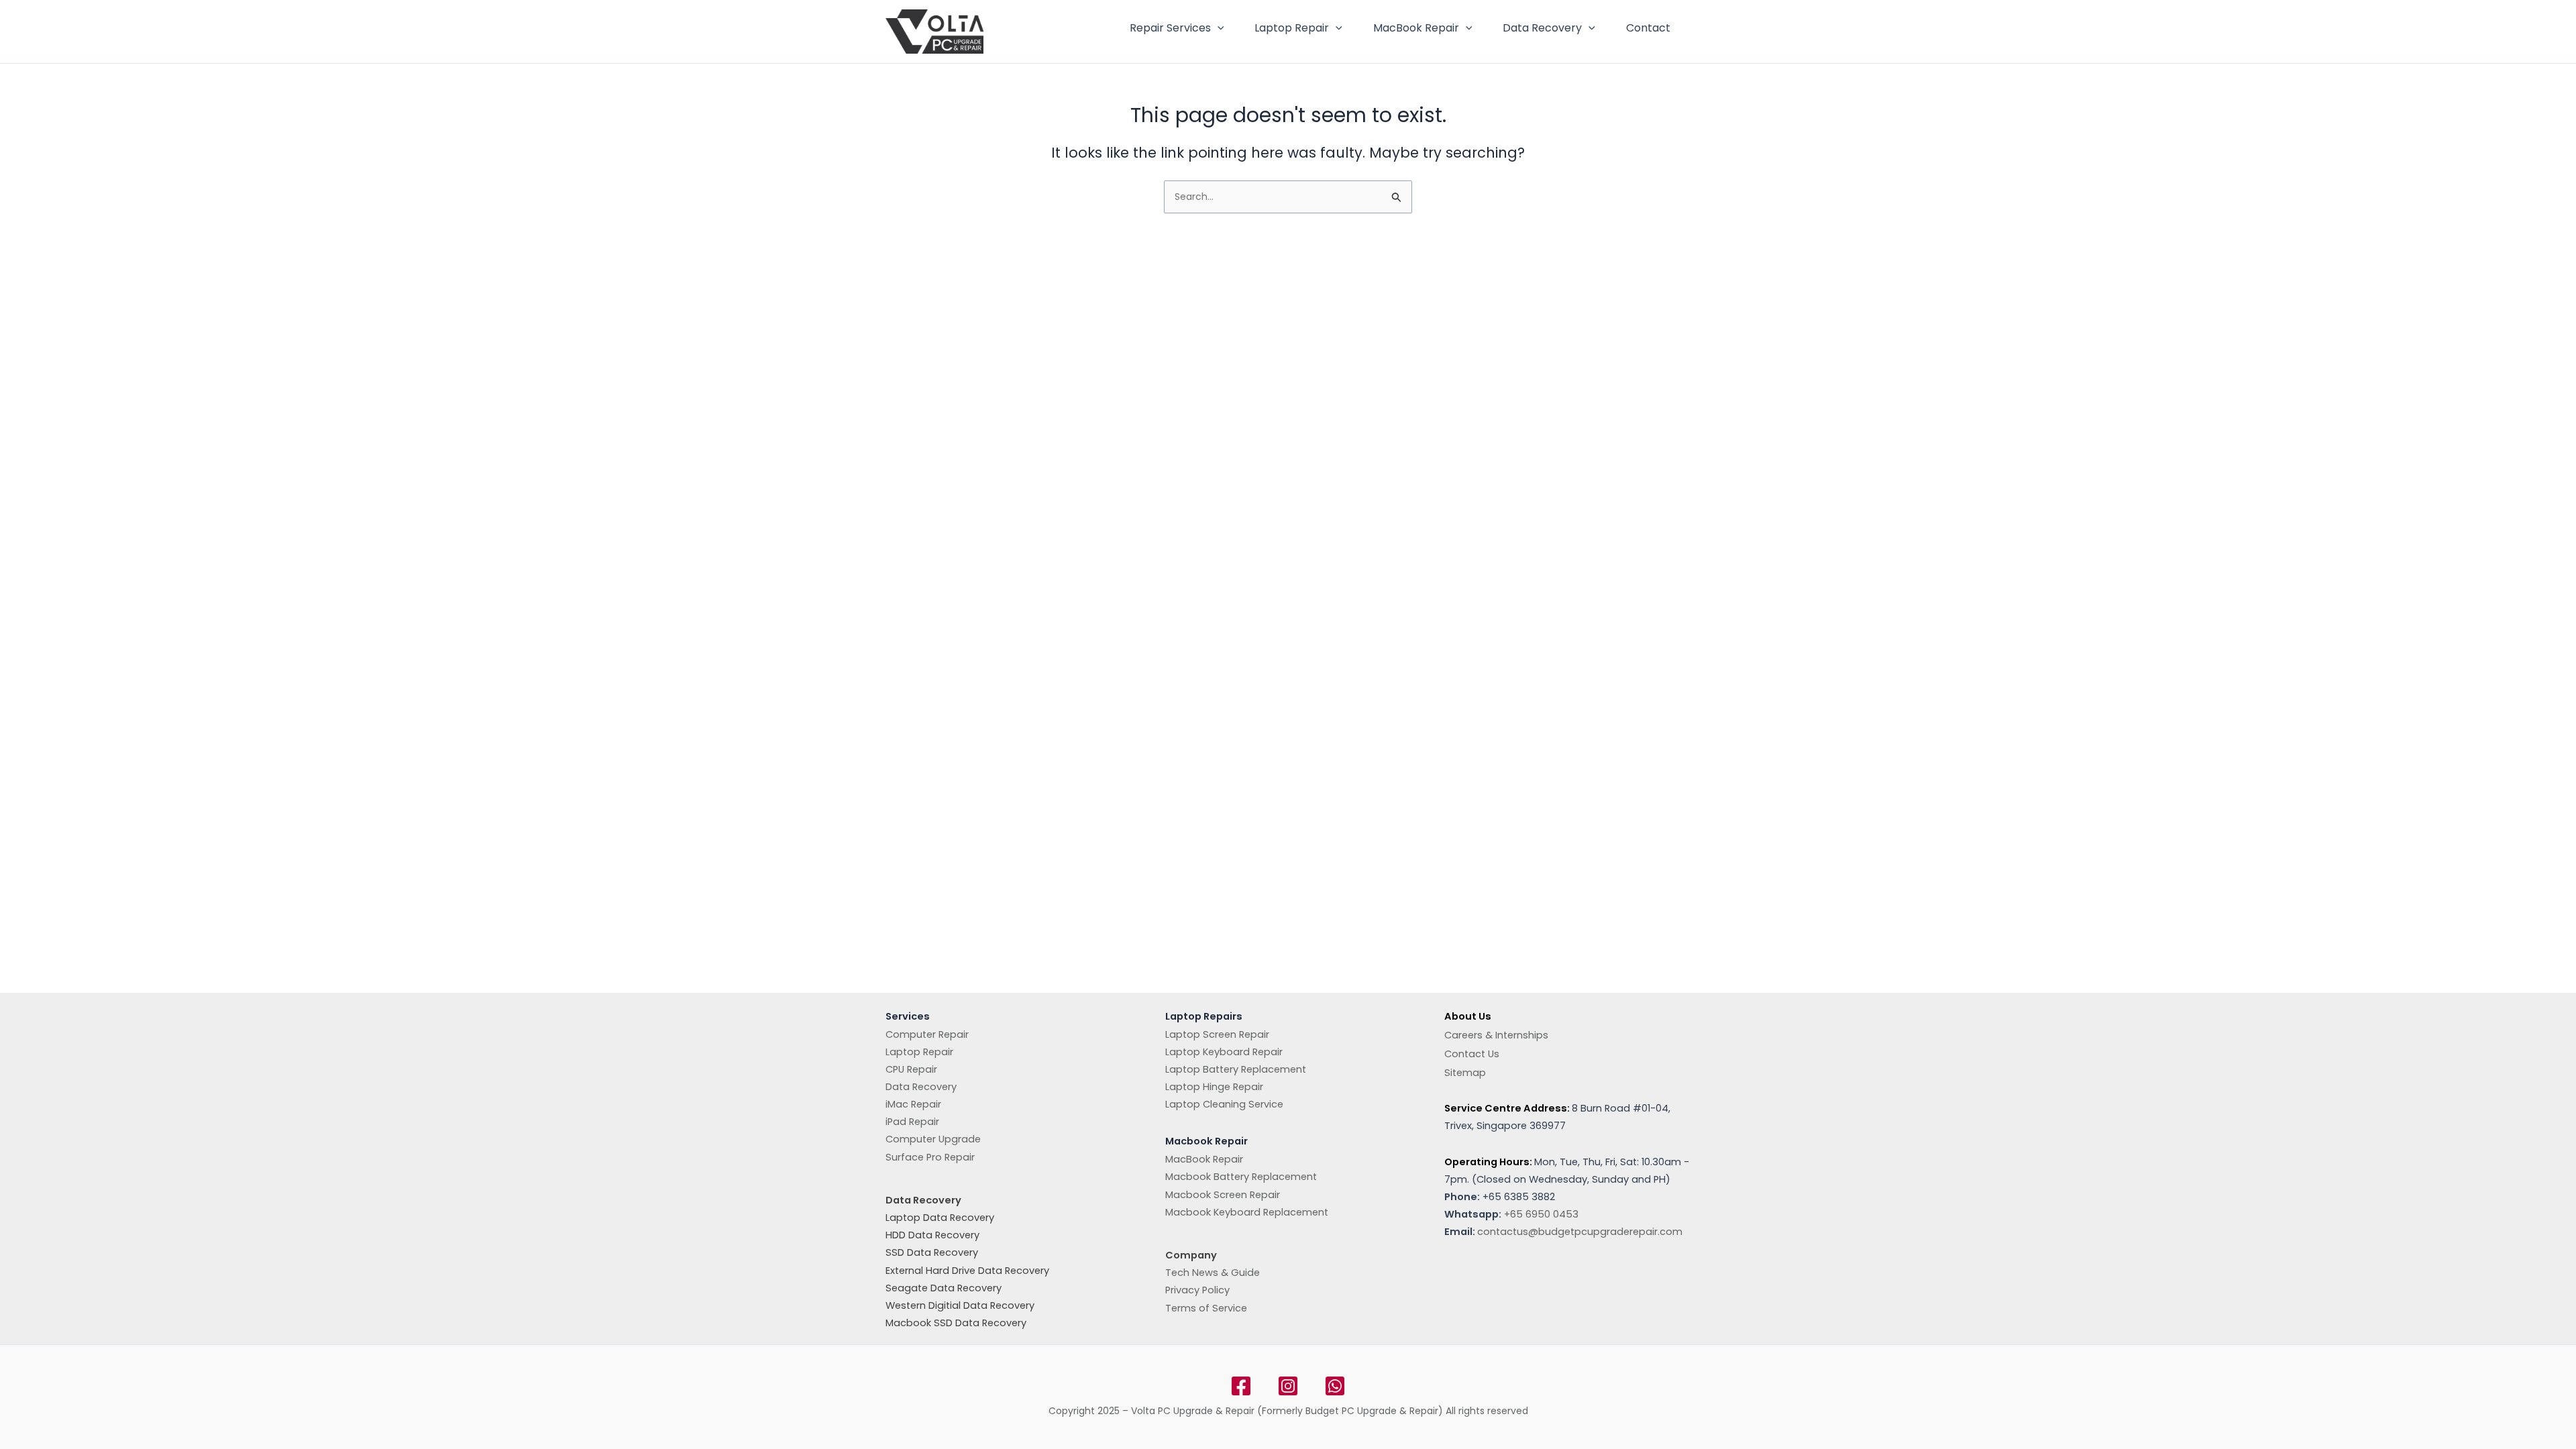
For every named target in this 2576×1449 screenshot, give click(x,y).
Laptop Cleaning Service (1224, 1104)
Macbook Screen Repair (1223, 1195)
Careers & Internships (1496, 1035)
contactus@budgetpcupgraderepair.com (1580, 1232)
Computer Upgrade (933, 1139)
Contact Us (1472, 1054)
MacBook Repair (1416, 28)
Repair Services (1170, 28)
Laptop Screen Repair (1217, 1034)
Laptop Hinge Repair (1214, 1087)
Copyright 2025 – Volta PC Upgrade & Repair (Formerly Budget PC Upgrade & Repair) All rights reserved (1288, 1411)
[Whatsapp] (1335, 1386)
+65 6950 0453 (1541, 1214)
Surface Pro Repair (930, 1157)
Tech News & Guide (1213, 1273)
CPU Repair (911, 1069)
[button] (1218, 28)
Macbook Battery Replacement (1241, 1177)
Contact (1648, 28)
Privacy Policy (1197, 1290)
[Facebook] (1241, 1386)
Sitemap (1465, 1073)
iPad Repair (912, 1122)
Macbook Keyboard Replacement (1247, 1212)
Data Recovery (1542, 28)
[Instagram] (1288, 1386)
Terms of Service (1206, 1308)
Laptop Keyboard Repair (1224, 1052)
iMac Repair (913, 1104)
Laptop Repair (1292, 28)
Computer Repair (927, 1034)
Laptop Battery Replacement (1236, 1069)
